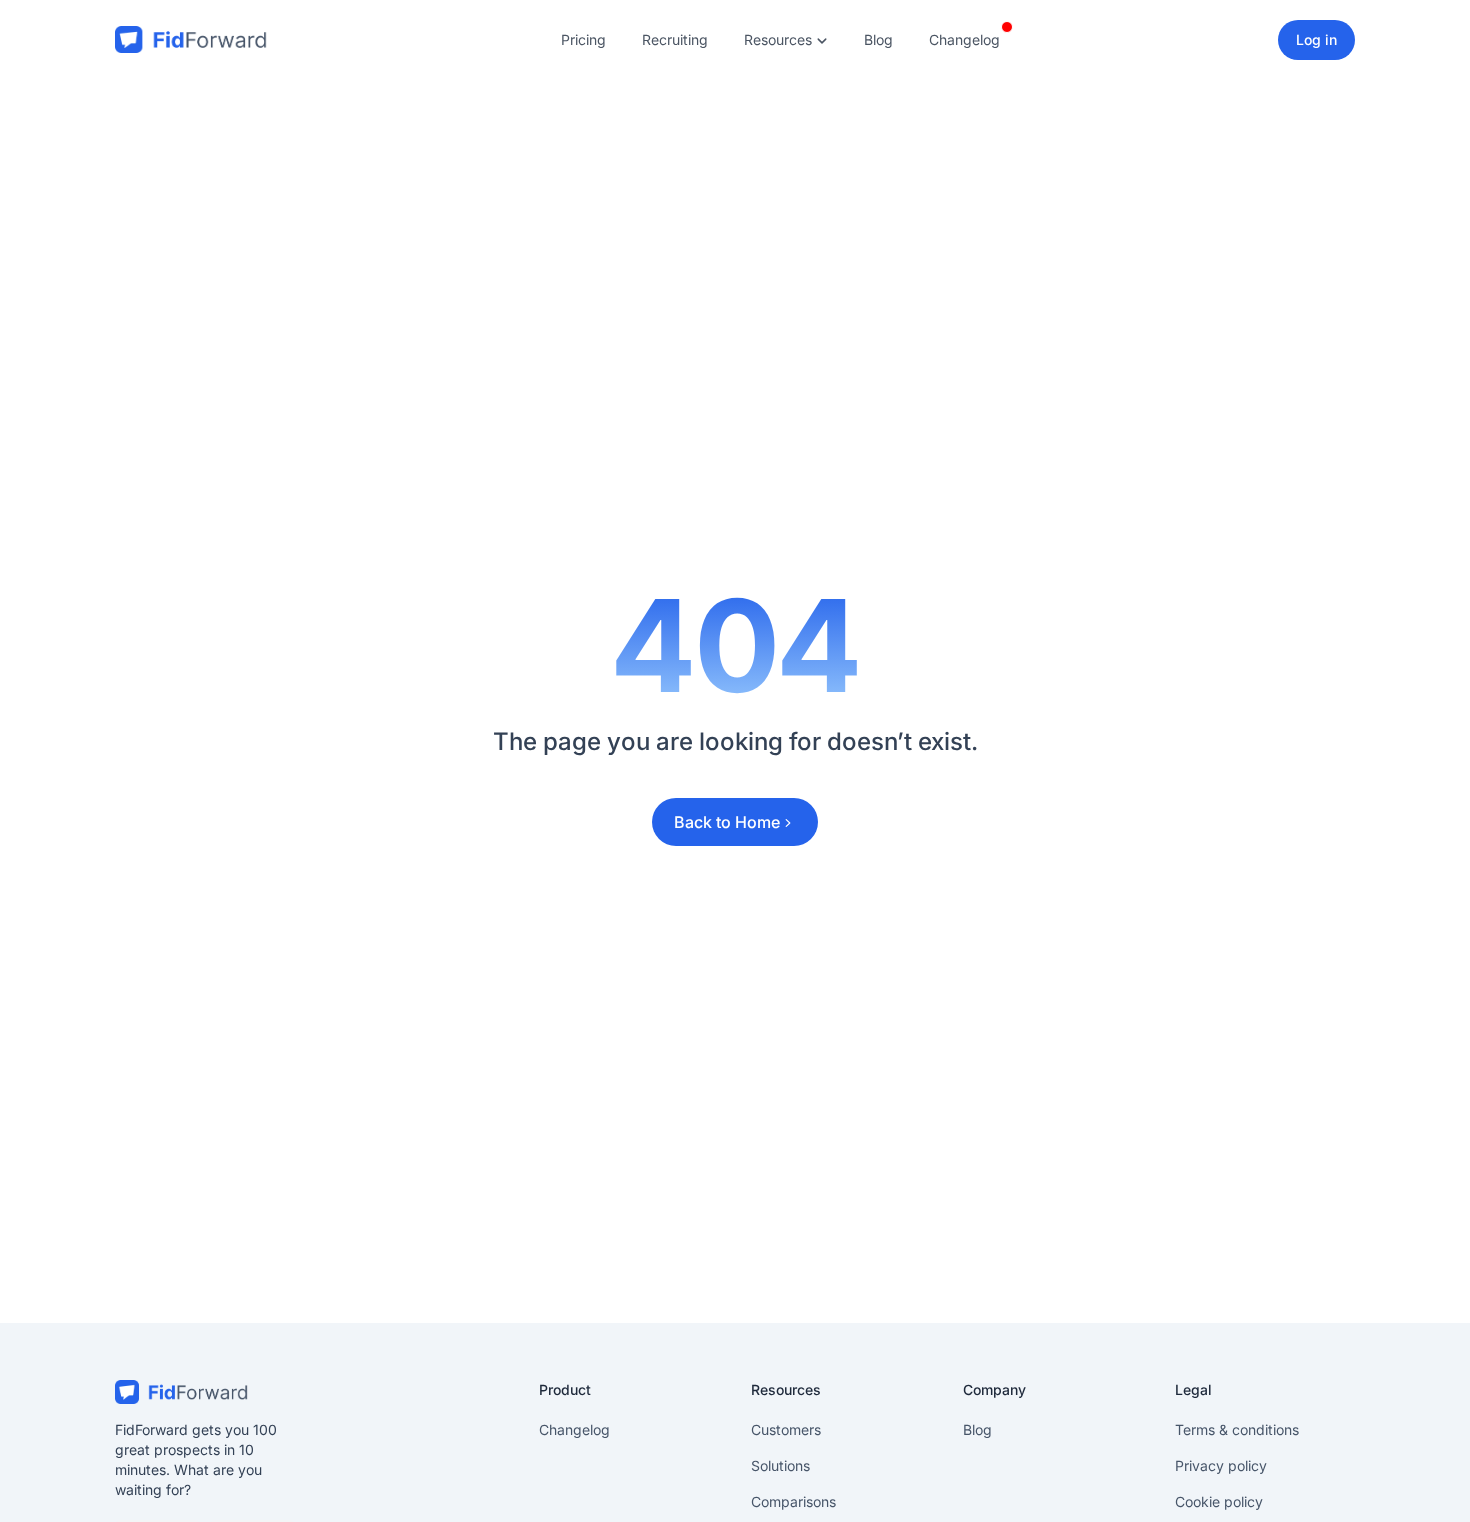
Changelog (964, 39)
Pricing (583, 39)
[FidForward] (205, 1392)
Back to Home (727, 822)
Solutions (780, 1465)
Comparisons (793, 1501)
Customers (786, 1429)
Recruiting (675, 39)
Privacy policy (1221, 1465)
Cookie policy (1219, 1501)
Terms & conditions (1237, 1429)
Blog (878, 39)
